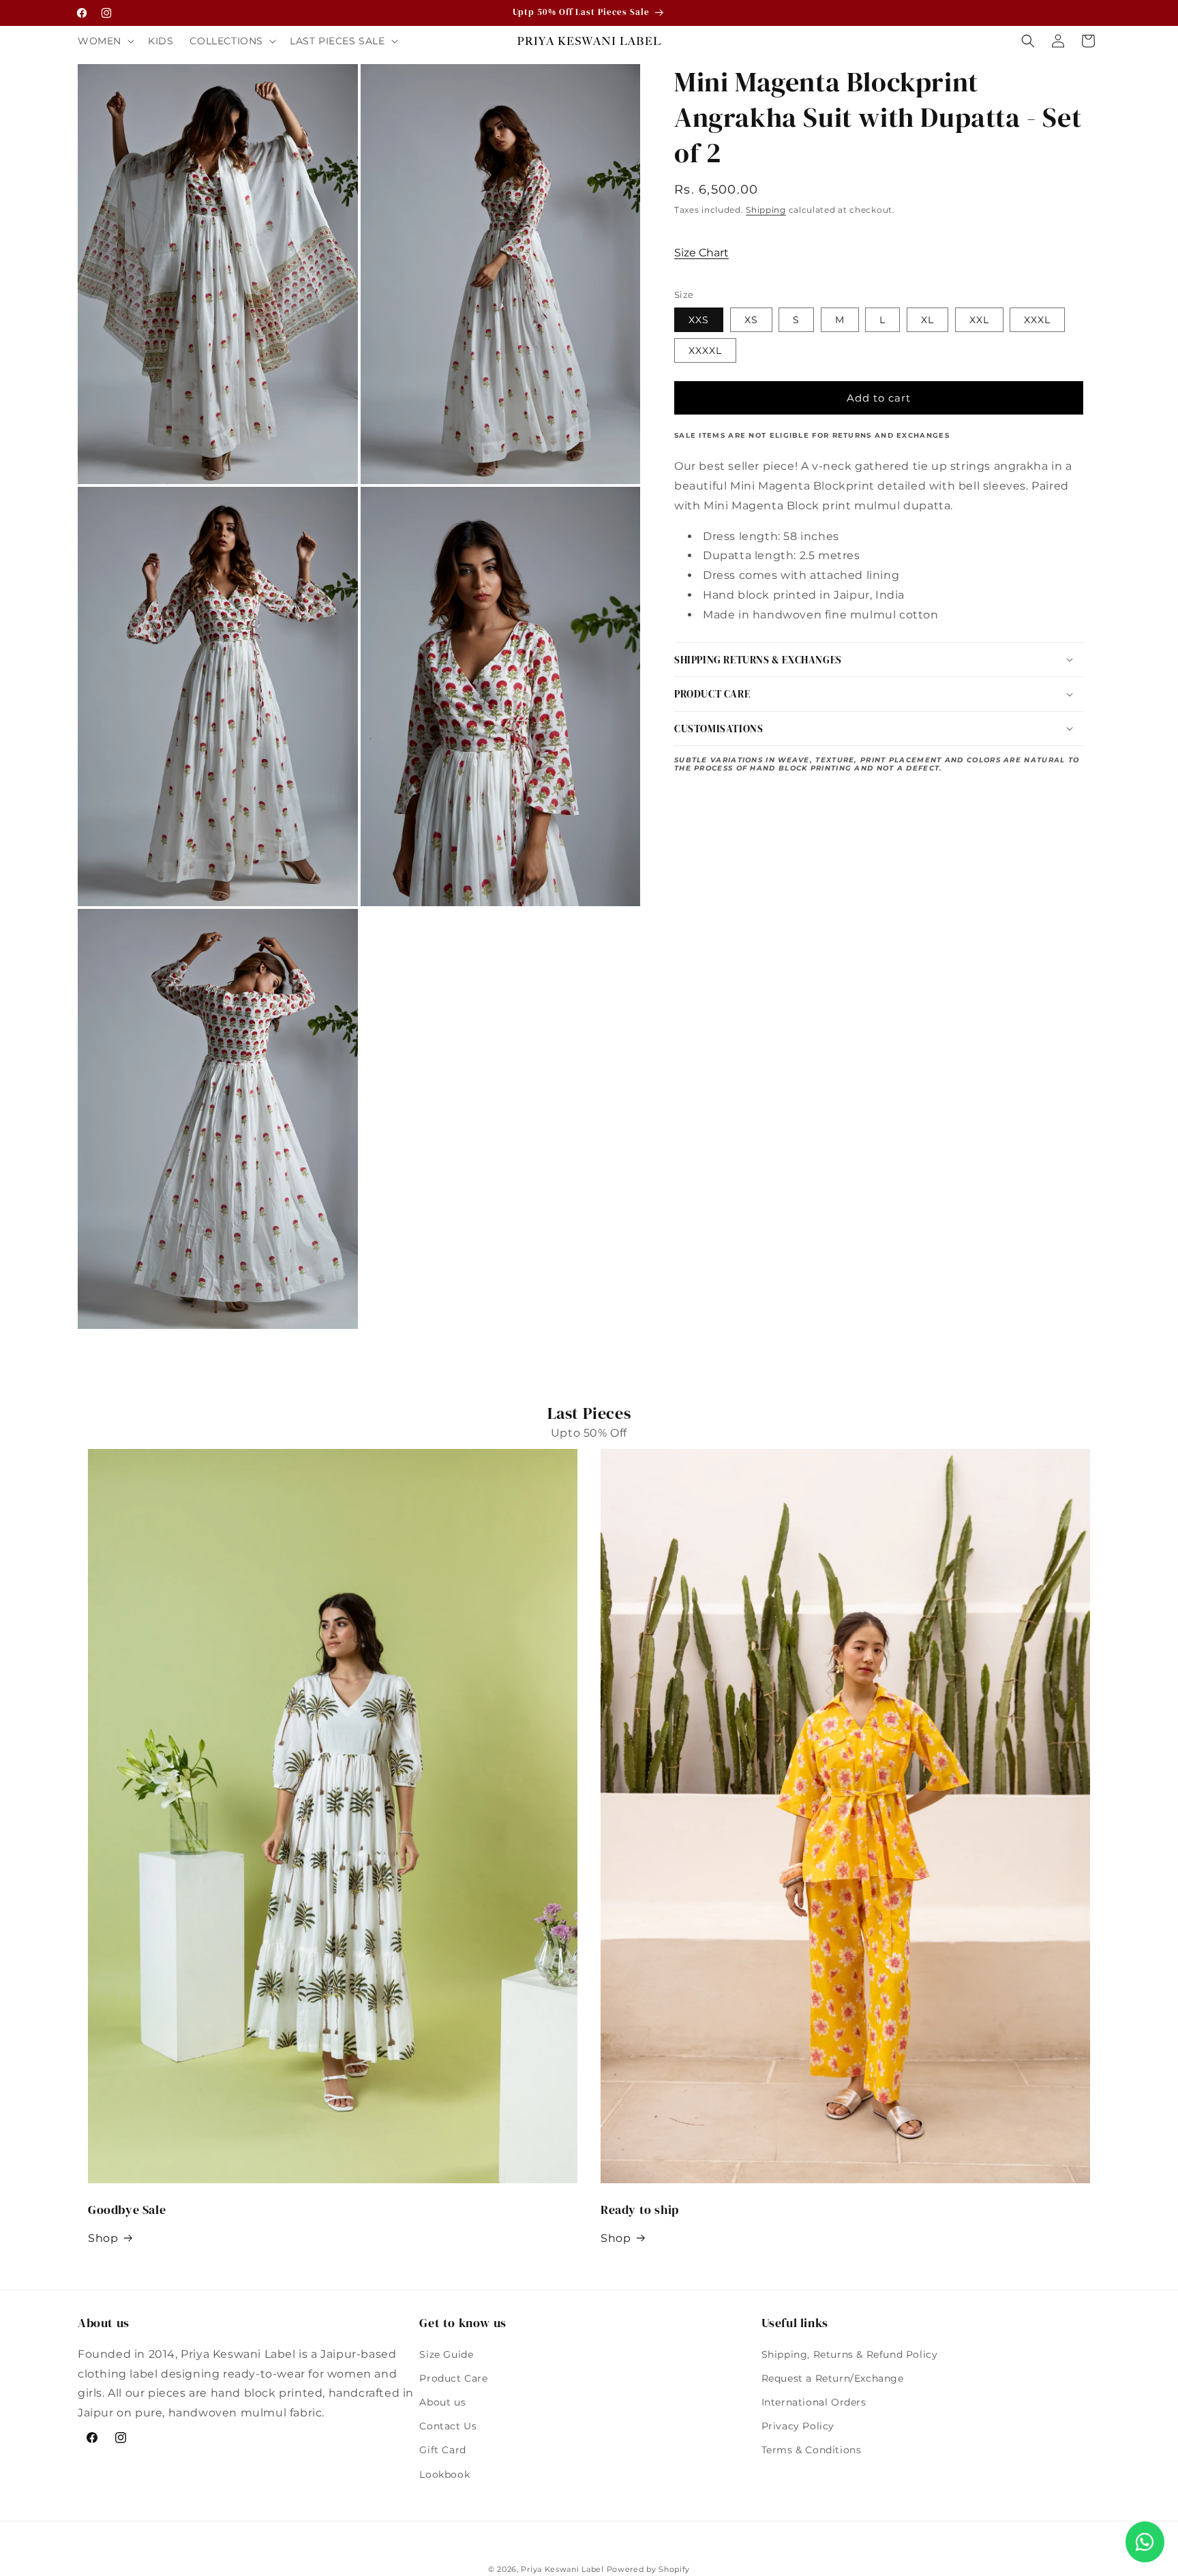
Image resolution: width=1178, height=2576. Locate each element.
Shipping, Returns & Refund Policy (850, 2354)
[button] (105, 41)
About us (442, 2402)
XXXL (1037, 320)
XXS (699, 320)
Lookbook (444, 2474)
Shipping (766, 210)
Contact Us (448, 2426)
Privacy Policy (798, 2426)
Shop (103, 2238)
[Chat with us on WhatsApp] (1145, 2542)
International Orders (814, 2402)
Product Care (453, 2378)
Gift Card (442, 2450)
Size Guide (446, 2354)
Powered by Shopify (649, 2569)
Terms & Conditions (812, 2450)
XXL (979, 320)
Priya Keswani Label (562, 2569)
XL (927, 320)
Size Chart (701, 253)
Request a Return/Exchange (833, 2378)
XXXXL (705, 350)
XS (751, 320)
